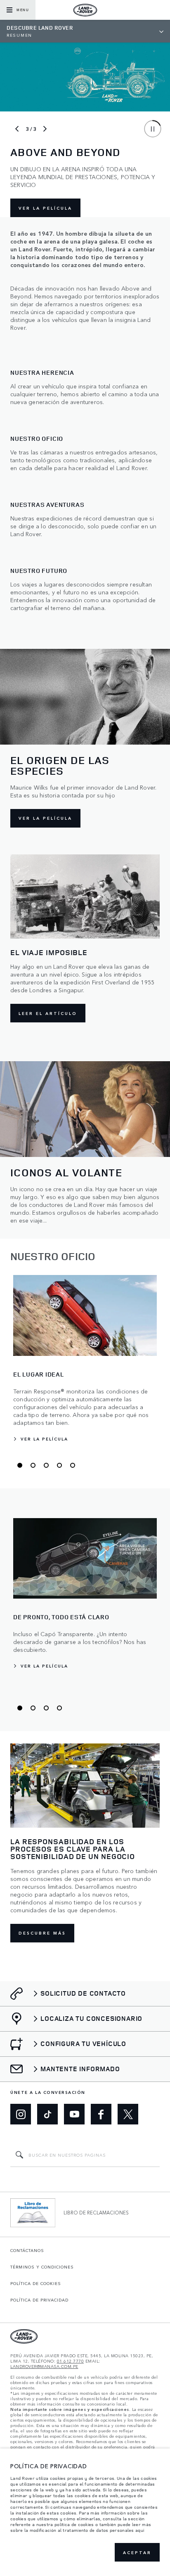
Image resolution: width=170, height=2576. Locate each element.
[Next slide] (45, 129)
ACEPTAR (137, 2552)
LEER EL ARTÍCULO (48, 1013)
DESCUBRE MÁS (42, 1933)
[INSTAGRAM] (21, 2114)
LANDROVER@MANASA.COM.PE (44, 2367)
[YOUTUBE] (74, 2114)
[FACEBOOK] (101, 2114)
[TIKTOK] (47, 2114)
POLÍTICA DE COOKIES (36, 2283)
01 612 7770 (71, 2361)
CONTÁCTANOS (27, 2250)
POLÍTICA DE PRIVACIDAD (39, 2300)
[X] (128, 2114)
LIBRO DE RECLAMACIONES (96, 2212)
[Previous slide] (17, 129)
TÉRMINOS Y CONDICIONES (42, 2267)
